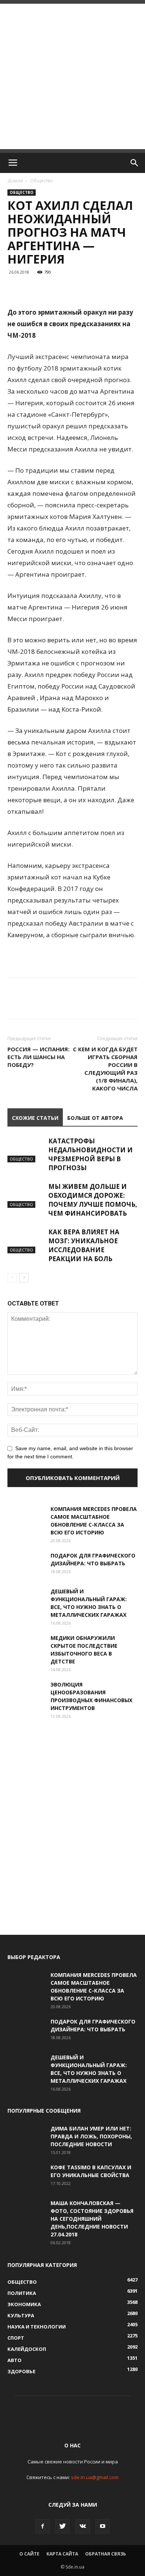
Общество (41, 181)
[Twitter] (62, 2526)
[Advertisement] (72, 76)
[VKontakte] (83, 2526)
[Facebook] (42, 2526)
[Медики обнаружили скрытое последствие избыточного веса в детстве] (26, 1647)
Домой (15, 181)
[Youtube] (103, 2526)
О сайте (29, 2554)
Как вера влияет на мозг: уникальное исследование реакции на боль (84, 1245)
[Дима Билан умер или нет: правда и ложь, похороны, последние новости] (26, 2138)
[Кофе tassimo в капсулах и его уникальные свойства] (26, 2176)
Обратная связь (106, 2554)
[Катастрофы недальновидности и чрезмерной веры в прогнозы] (26, 1150)
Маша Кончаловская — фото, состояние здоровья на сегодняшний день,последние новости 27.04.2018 (92, 2219)
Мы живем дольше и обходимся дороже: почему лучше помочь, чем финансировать (93, 1200)
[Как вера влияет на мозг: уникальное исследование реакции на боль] (26, 1240)
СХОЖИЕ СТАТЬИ (35, 1118)
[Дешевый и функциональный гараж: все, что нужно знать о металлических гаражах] (26, 1600)
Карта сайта (62, 2554)
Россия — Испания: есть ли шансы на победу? (38, 1057)
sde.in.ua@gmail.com (95, 2477)
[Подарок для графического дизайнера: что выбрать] (26, 1565)
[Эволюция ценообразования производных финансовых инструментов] (26, 1694)
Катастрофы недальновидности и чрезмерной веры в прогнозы (91, 1154)
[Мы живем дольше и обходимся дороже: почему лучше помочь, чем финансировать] (26, 1195)
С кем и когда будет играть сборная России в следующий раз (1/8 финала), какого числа (105, 1069)
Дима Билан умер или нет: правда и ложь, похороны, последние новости (91, 2136)
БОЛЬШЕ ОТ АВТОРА (95, 1118)
